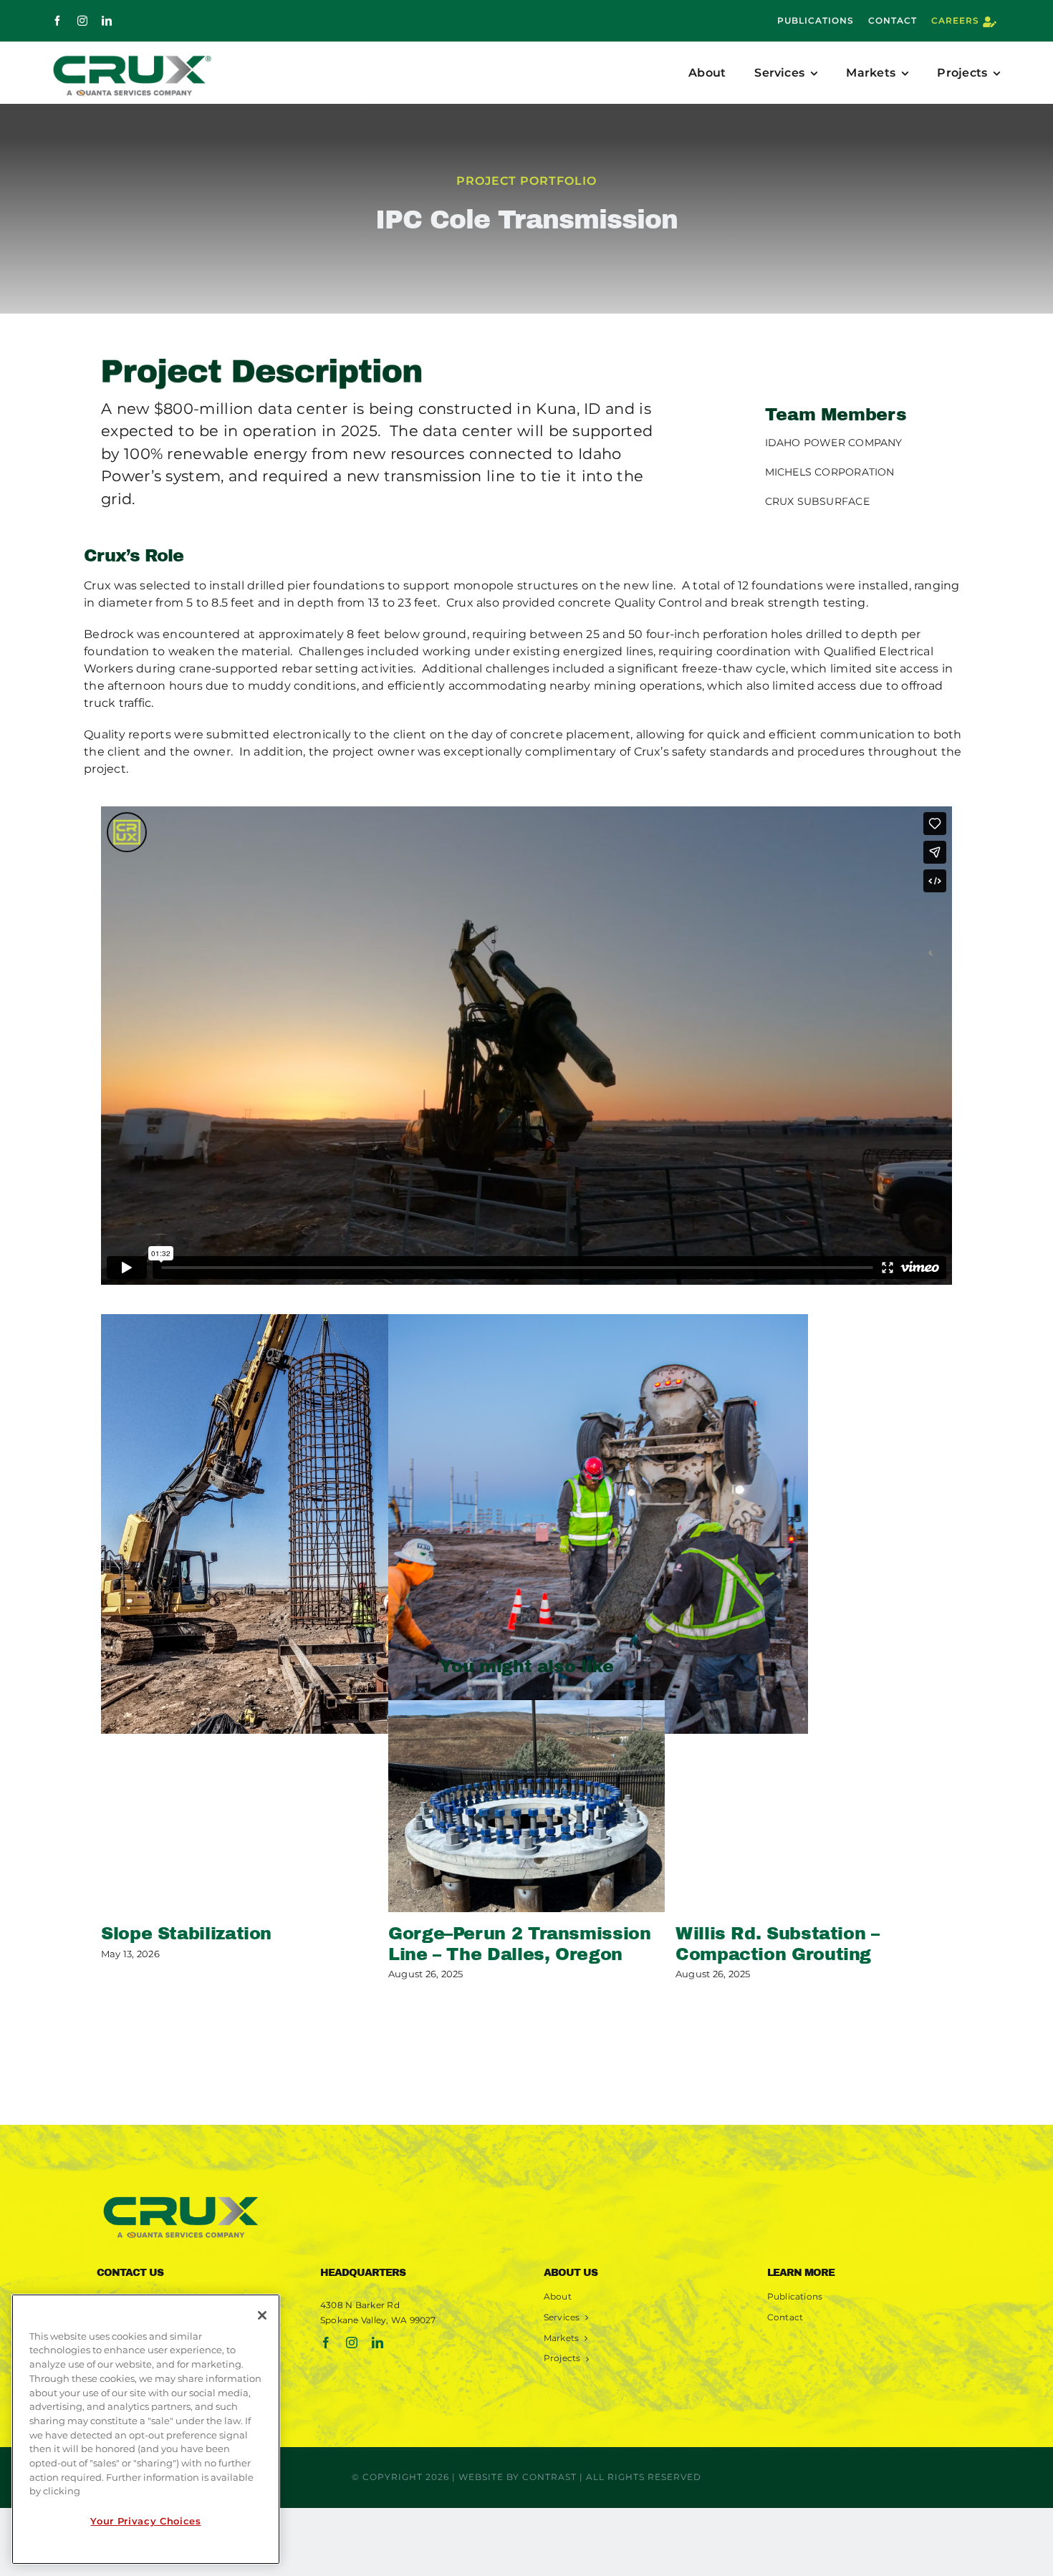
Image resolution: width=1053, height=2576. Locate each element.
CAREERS (955, 20)
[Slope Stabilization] (239, 1806)
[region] (146, 2429)
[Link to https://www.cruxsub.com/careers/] (990, 22)
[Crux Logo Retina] (181, 2195)
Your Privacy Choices (145, 2521)
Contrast (549, 2477)
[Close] (262, 2315)
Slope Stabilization (186, 1934)
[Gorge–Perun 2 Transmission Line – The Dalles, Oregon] (526, 1806)
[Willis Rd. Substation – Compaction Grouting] (814, 1806)
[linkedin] (107, 21)
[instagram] (82, 21)
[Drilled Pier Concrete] (598, 1524)
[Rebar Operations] (311, 1524)
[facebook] (57, 21)
